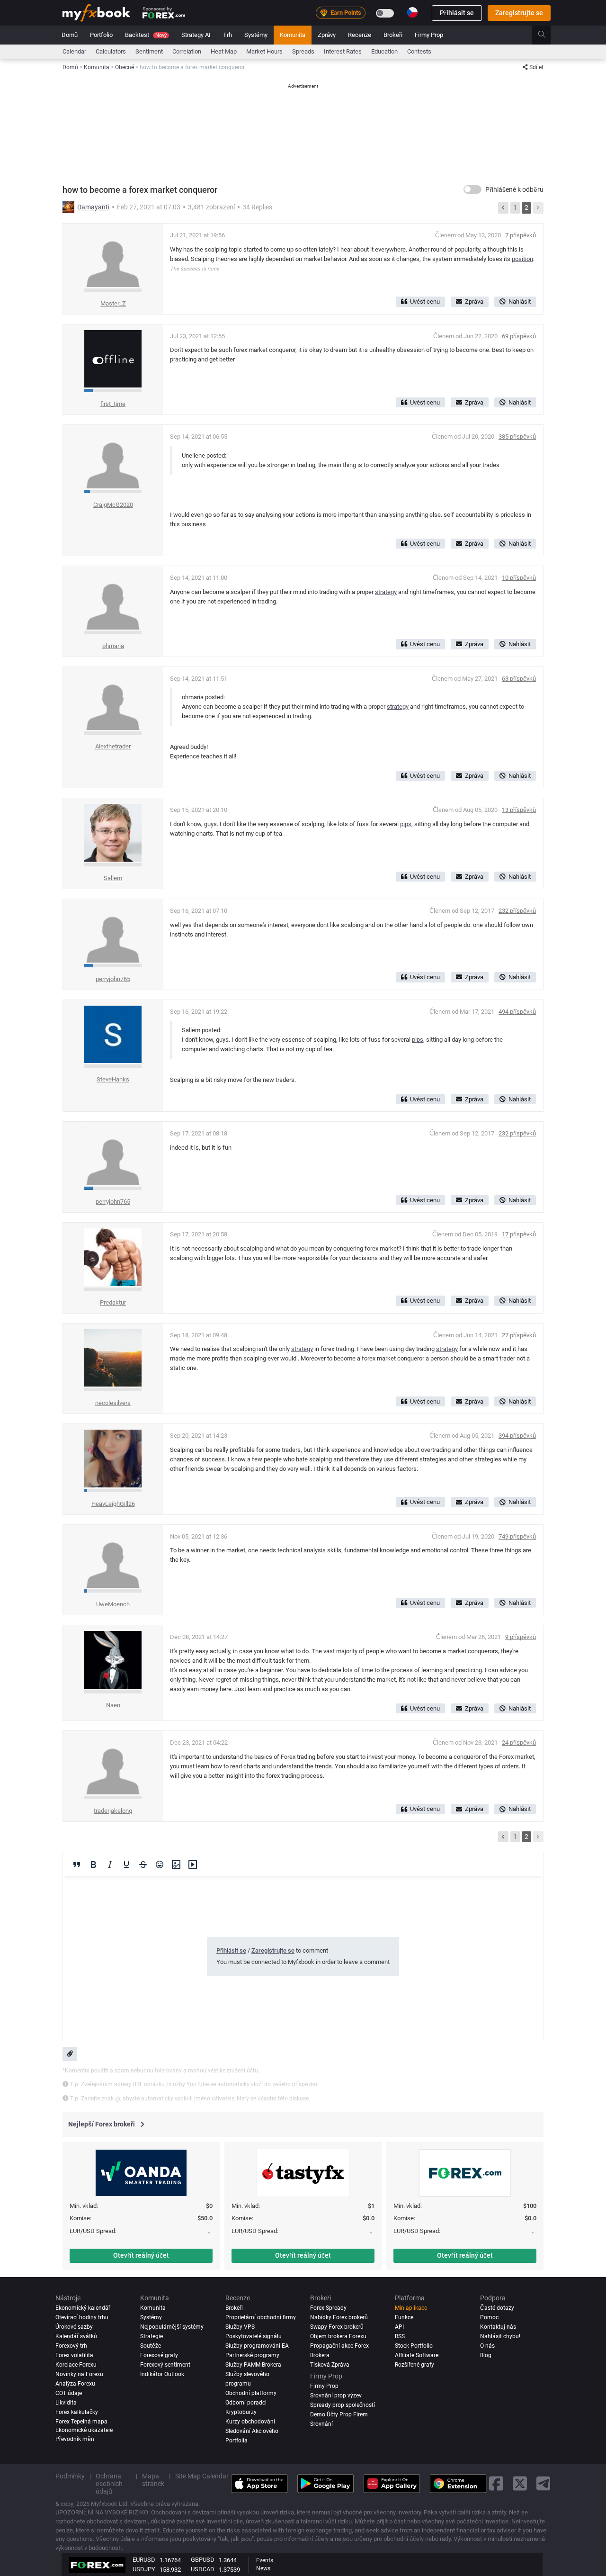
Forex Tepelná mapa (81, 2422)
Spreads (303, 51)
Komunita (293, 35)
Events (265, 2560)
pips (406, 824)
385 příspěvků (517, 437)
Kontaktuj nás (498, 2327)
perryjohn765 (113, 979)
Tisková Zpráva (330, 2365)
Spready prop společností (343, 2405)
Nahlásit (520, 302)
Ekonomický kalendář (83, 2308)
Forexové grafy (159, 2355)
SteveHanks (113, 1079)
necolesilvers (113, 1403)
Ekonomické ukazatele (84, 2430)
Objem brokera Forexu (338, 2336)
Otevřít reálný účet (141, 2255)
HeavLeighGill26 (113, 1504)
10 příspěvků (519, 578)
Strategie (151, 2336)
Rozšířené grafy (414, 2365)
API (399, 2327)
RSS (400, 2336)
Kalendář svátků (76, 2336)
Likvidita (66, 2403)
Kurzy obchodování (250, 2422)
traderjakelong (113, 1811)
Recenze (360, 35)
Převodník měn (75, 2439)
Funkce (404, 2317)
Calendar (74, 51)
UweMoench (113, 1604)
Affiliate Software (417, 2355)
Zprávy (327, 35)
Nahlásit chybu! (500, 2336)
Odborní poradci (246, 2403)
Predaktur (113, 1302)
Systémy (256, 35)
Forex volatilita (74, 2355)
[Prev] (503, 208)
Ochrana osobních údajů (109, 2484)
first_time (113, 404)
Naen (113, 1705)
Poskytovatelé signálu (254, 2336)
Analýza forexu (75, 2384)
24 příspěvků (519, 1743)
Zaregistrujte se (519, 13)
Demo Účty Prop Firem (339, 2414)
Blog (486, 2355)
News (263, 2568)
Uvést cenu (425, 302)
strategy (386, 592)
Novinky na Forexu (79, 2374)
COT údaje (69, 2393)
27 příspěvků (519, 1335)
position (522, 259)
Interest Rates (343, 51)
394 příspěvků (517, 1436)
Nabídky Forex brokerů (339, 2317)
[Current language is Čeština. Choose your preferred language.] (412, 12)
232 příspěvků (517, 911)
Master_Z (113, 303)
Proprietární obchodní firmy (261, 2317)
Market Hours (264, 51)
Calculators (111, 51)
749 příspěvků (517, 1536)
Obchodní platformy (251, 2393)
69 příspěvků (519, 336)
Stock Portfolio (414, 2346)
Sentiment (149, 51)
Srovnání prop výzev (336, 2396)
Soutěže (151, 2346)
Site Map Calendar (202, 2476)
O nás (487, 2346)
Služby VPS (240, 2327)
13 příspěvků (519, 810)
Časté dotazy (497, 2308)
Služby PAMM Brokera (253, 2365)
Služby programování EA (257, 2346)
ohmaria (113, 646)
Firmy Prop (429, 35)
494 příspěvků (517, 1012)
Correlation (187, 51)
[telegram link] (544, 2483)
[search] (547, 35)
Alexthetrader (113, 746)
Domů (70, 35)
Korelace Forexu (76, 2365)
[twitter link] (520, 2483)
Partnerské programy (252, 2355)
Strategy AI (196, 35)
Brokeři (393, 35)
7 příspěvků (521, 235)
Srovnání (321, 2424)
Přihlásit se (457, 13)
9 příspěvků (521, 1637)
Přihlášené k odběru (514, 189)
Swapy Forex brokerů (337, 2327)
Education (384, 51)
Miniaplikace (411, 2308)
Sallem (113, 878)
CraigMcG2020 (113, 505)
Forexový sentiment (165, 2365)
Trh (227, 35)
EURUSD (144, 2560)
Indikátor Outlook (162, 2374)
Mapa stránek (153, 2480)
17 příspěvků (519, 1234)
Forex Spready (328, 2308)
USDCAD (203, 2569)
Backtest (146, 35)
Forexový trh (71, 2346)
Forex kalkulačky (77, 2412)
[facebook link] (496, 2483)
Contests (419, 51)
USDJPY (144, 2569)
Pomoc (489, 2317)
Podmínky (70, 2476)
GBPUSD (203, 2560)
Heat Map (224, 51)
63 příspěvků (519, 679)
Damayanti (93, 207)
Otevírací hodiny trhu (82, 2317)
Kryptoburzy (241, 2412)
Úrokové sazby (74, 2327)
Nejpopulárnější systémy (172, 2327)
